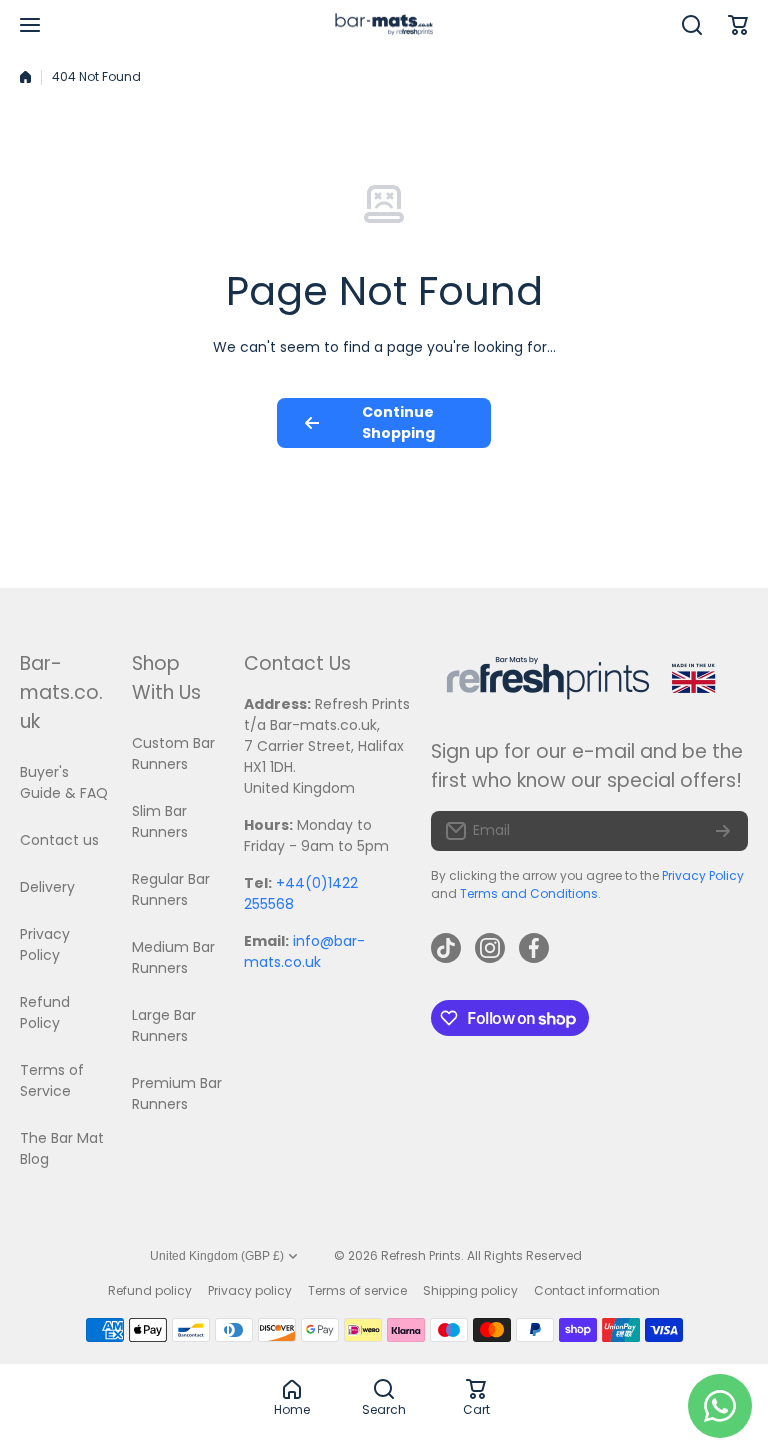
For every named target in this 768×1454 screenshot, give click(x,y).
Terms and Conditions (529, 893)
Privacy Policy (703, 875)
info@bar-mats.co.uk (304, 951)
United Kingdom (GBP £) (217, 1256)
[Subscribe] (723, 831)
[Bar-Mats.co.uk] (384, 25)
